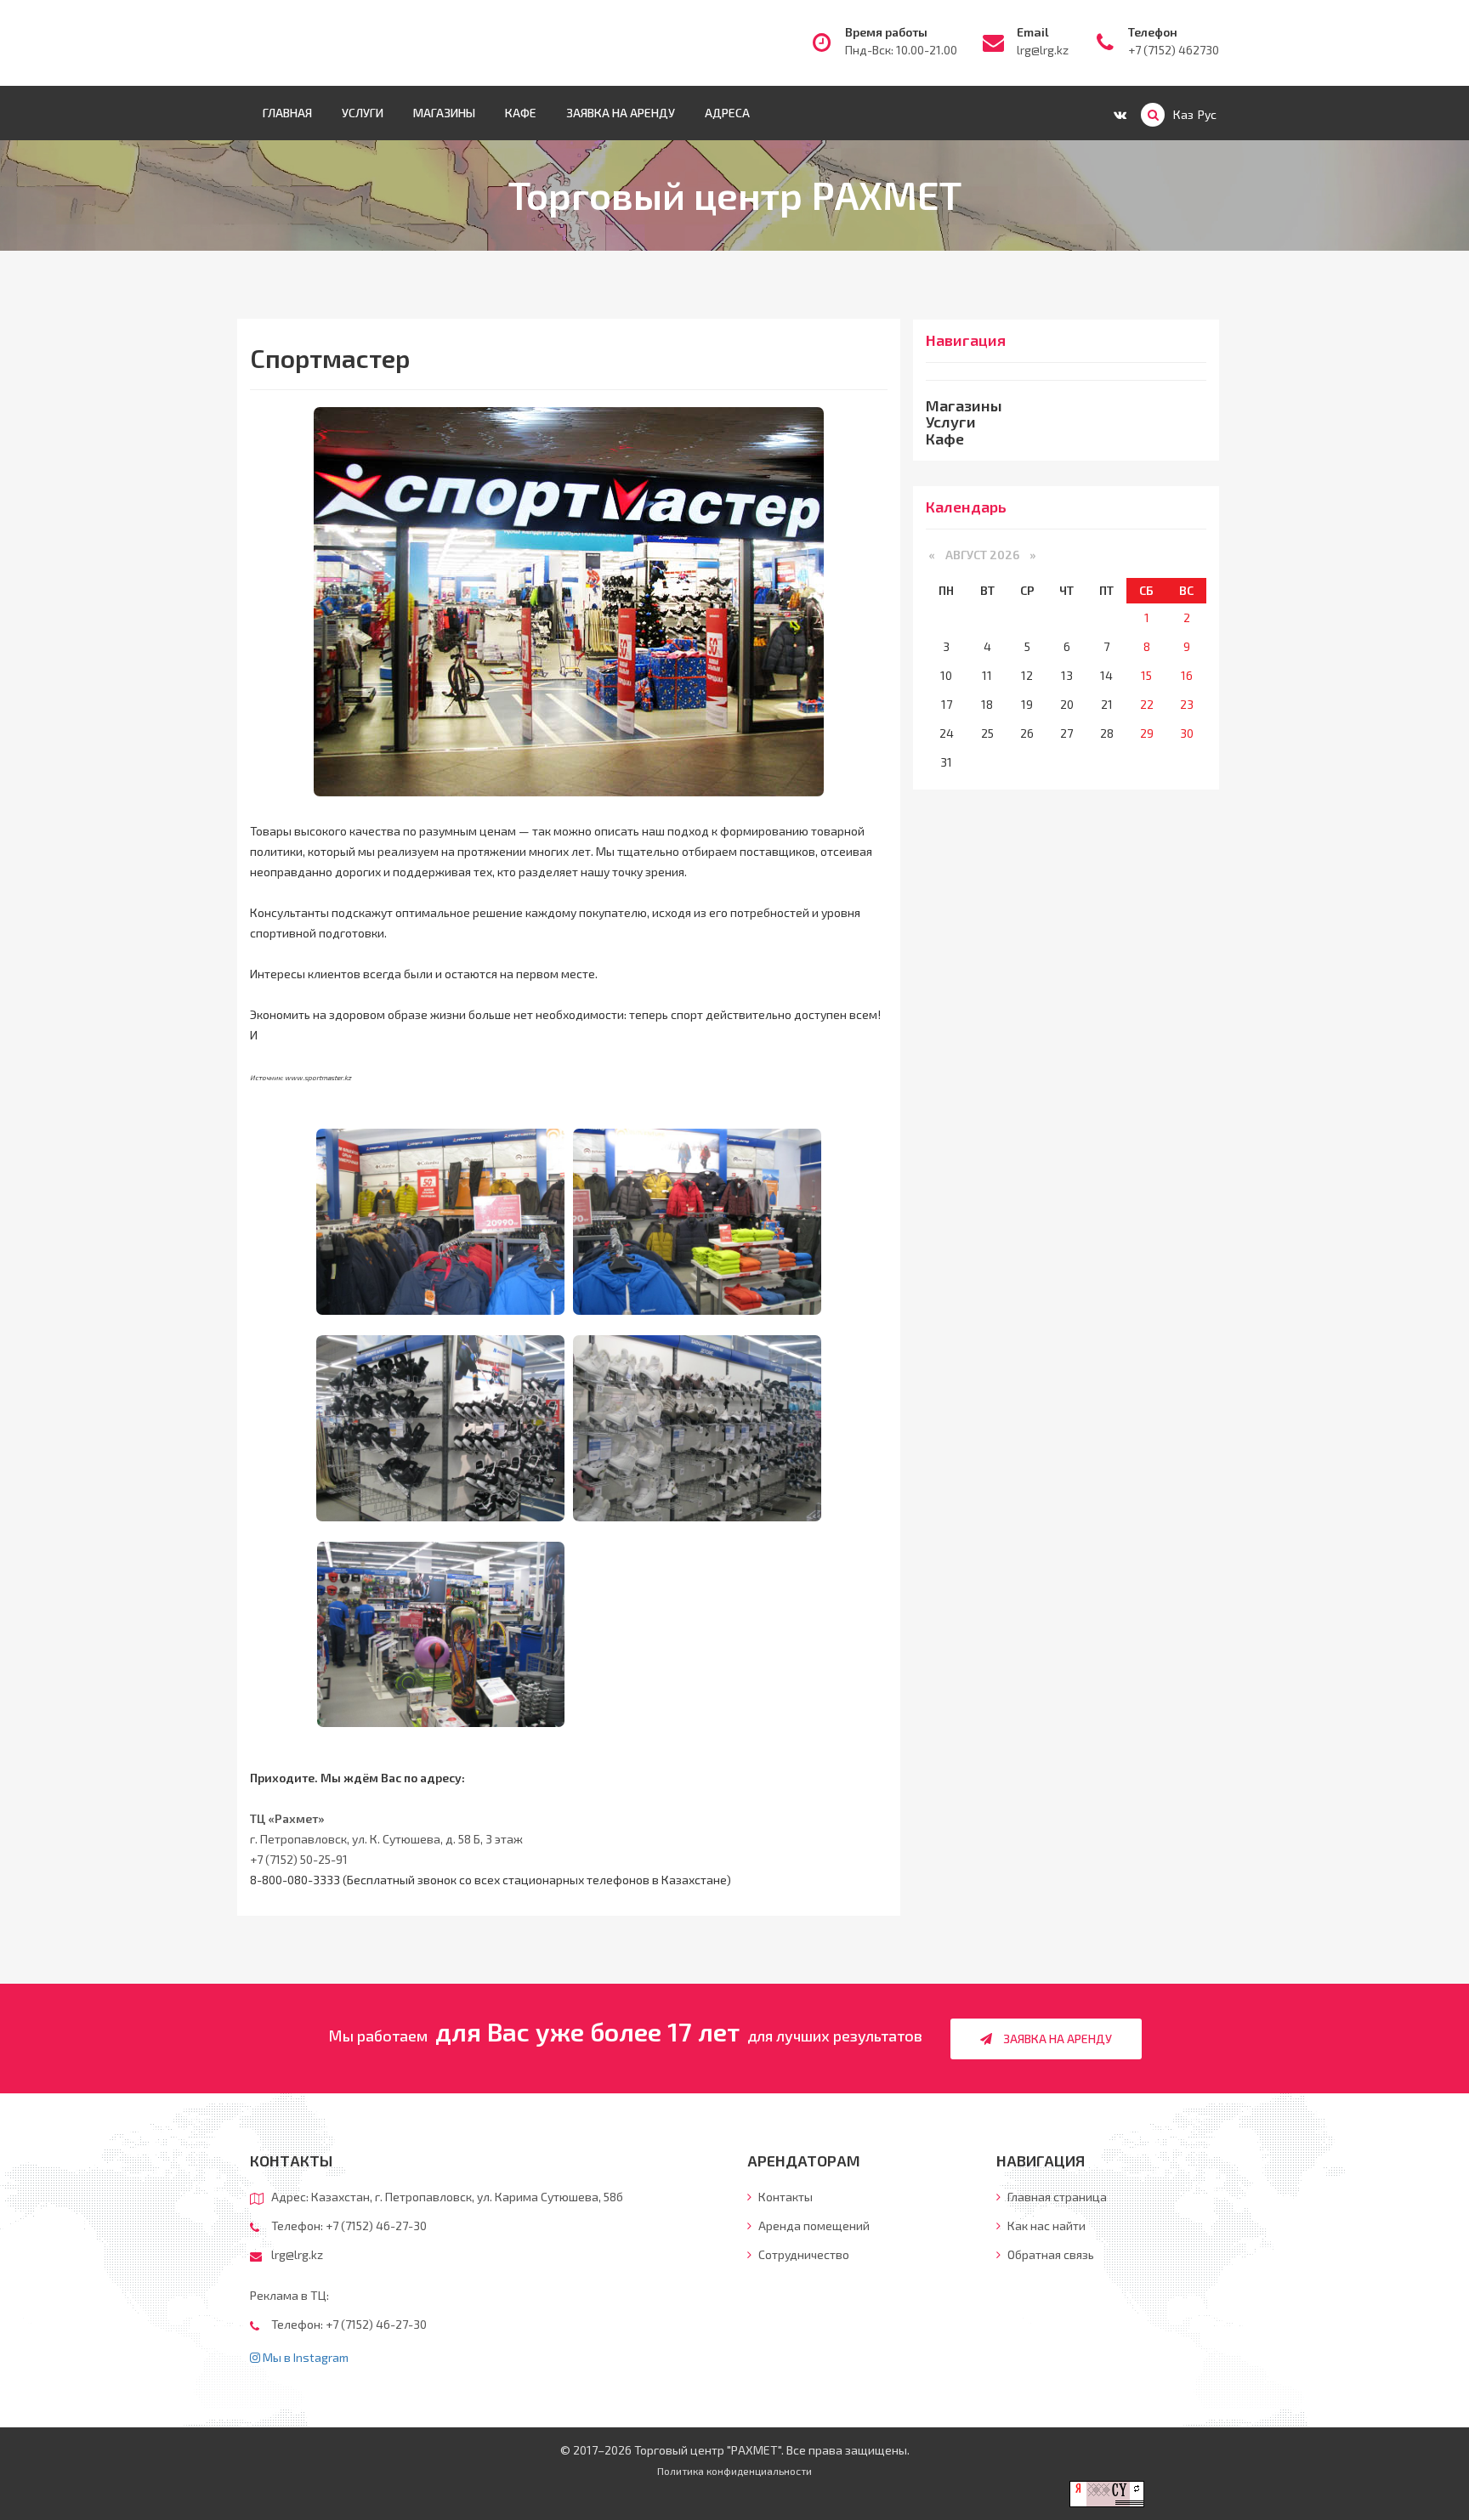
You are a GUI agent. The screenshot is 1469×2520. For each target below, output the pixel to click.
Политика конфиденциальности (734, 2471)
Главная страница (1056, 2197)
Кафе (521, 113)
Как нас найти (1045, 2226)
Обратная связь (1049, 2254)
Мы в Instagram (304, 2357)
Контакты (784, 2197)
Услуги (363, 113)
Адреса (727, 113)
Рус (1207, 114)
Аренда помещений (813, 2226)
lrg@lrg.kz (1043, 50)
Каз (1183, 114)
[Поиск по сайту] (1153, 115)
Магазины (444, 113)
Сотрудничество (803, 2254)
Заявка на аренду (621, 113)
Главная (287, 113)
